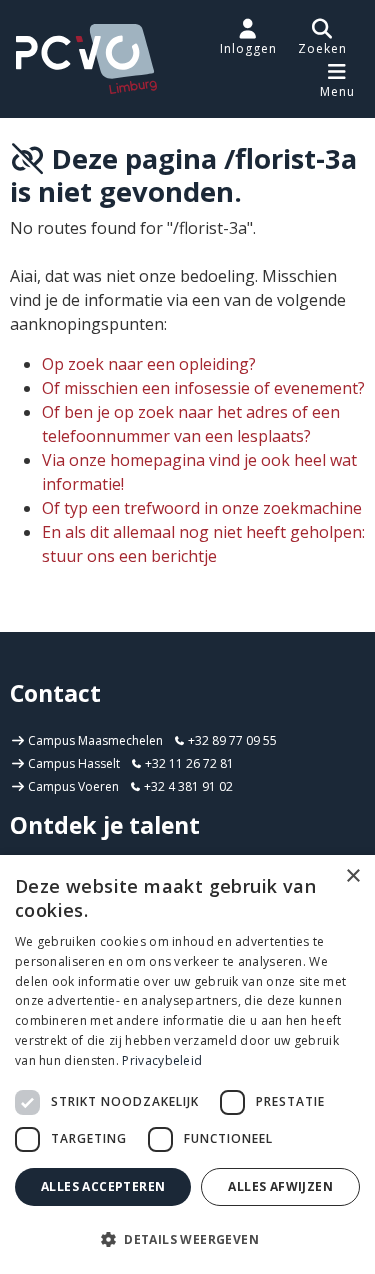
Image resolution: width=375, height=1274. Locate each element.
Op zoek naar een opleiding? (149, 364)
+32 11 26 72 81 (188, 763)
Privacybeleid (162, 1060)
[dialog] (187, 1064)
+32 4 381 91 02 (187, 786)
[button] (322, 37)
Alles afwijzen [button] (280, 1186)
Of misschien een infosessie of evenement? (203, 388)
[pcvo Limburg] (86, 58)
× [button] (352, 876)
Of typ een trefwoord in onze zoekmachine (202, 508)
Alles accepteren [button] (103, 1186)
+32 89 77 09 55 (231, 740)
